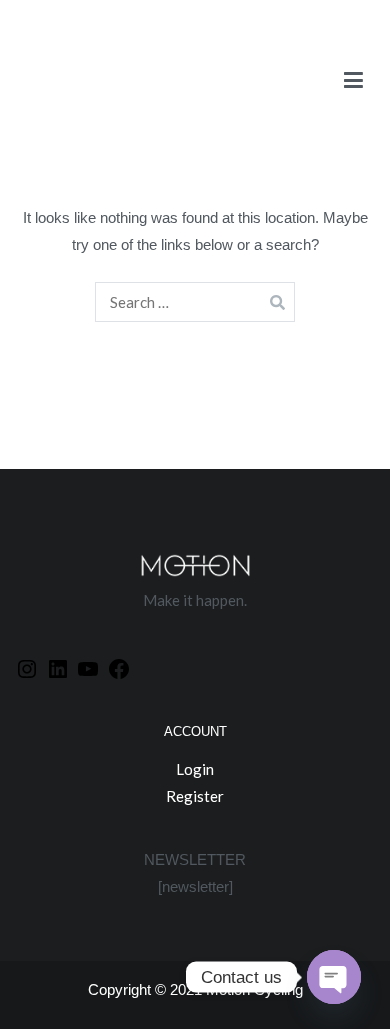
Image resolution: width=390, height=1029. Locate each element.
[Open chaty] (334, 977)
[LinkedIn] (58, 669)
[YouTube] (88, 669)
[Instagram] (27, 669)
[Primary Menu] (353, 85)
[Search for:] (195, 302)
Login (195, 769)
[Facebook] (119, 669)
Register (195, 796)
